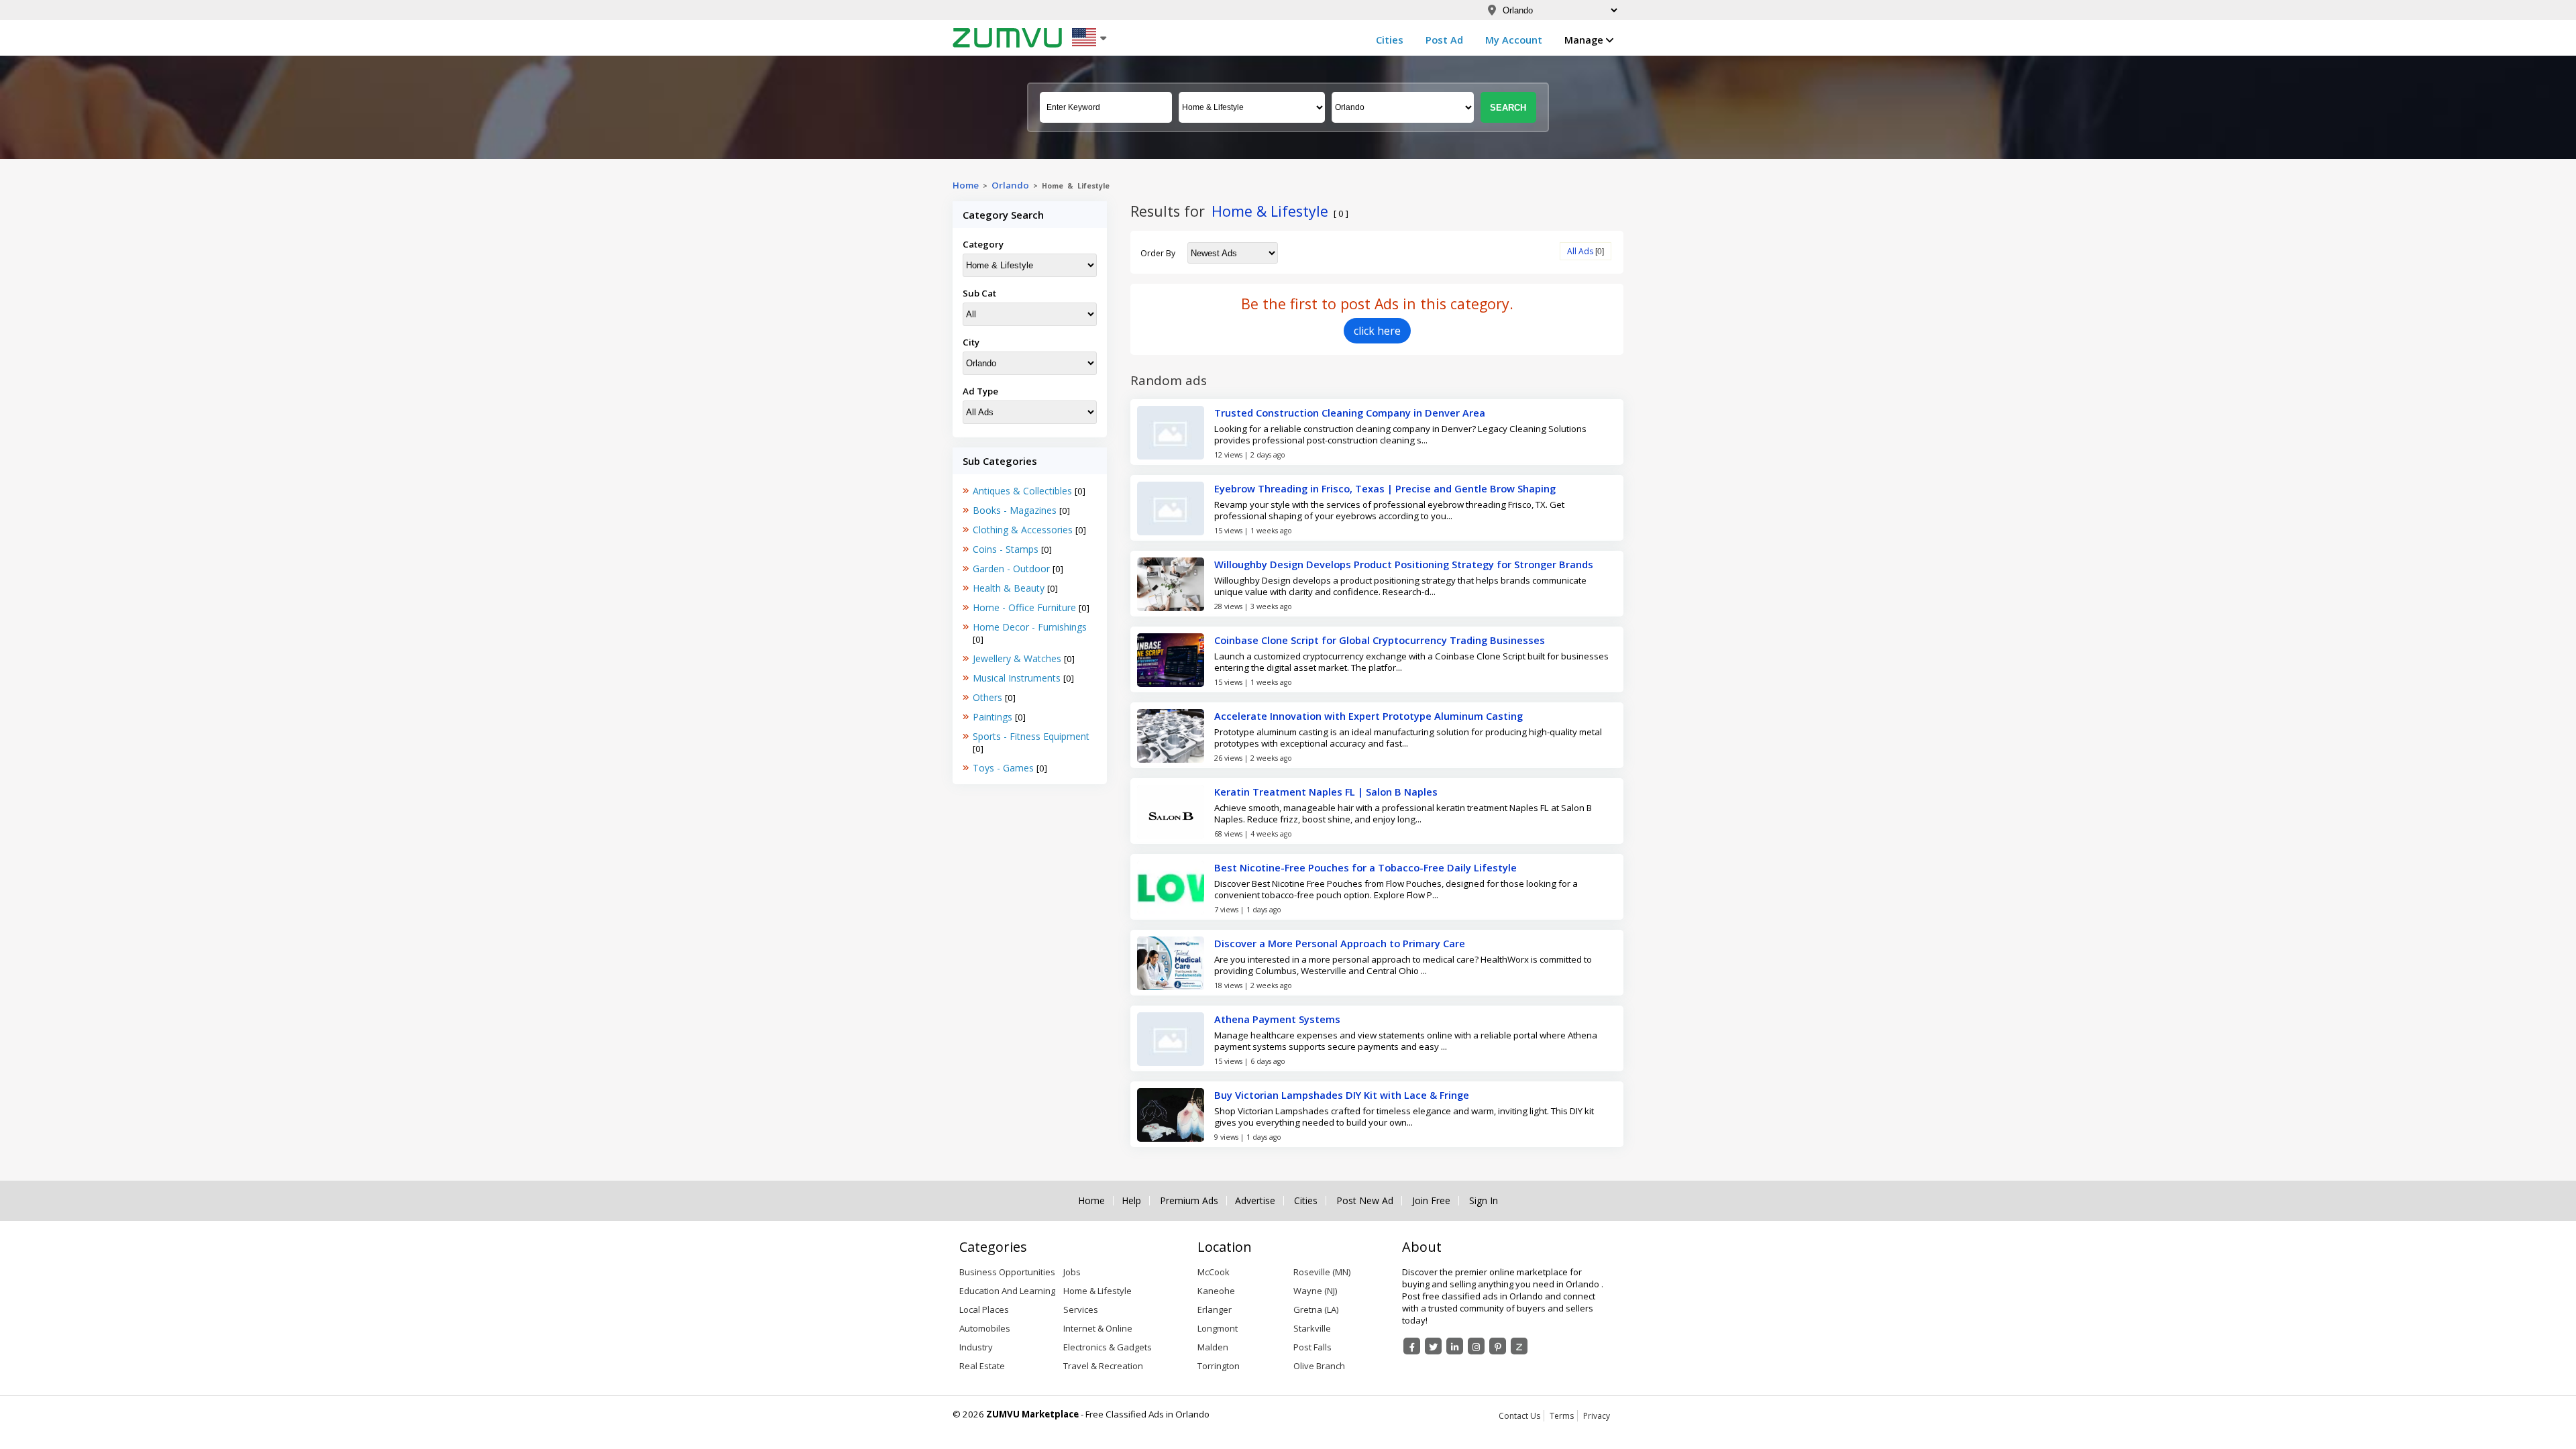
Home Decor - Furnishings (1030, 627)
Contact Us (1519, 1416)
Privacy (1597, 1416)
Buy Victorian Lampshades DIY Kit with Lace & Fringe (1342, 1095)
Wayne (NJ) (1315, 1291)
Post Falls (1312, 1347)
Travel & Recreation (1103, 1366)
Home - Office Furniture (1026, 607)
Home (966, 185)
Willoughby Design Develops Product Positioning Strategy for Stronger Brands (1404, 564)
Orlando (1010, 185)
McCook (1214, 1272)
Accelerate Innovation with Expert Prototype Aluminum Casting (1368, 716)
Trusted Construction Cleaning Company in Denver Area (1350, 413)
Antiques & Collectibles (1024, 491)
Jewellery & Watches (1018, 658)
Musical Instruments (1018, 678)
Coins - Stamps (1007, 549)
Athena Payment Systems (1277, 1019)
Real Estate (982, 1366)
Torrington (1219, 1366)
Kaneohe (1216, 1291)
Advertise (1255, 1201)
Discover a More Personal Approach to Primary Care (1340, 943)
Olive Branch (1319, 1366)
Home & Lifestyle (1097, 1291)
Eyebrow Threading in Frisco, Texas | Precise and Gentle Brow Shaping (1385, 488)
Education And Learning (1007, 1291)
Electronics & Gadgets (1108, 1347)
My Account (1514, 40)
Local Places (984, 1309)
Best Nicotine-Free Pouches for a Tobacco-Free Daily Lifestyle (1365, 867)
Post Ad (1444, 40)
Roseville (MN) (1322, 1272)
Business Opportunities (1007, 1272)
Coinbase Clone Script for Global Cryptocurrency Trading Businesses (1380, 640)
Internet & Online (1098, 1328)
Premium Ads (1189, 1201)
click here (1377, 331)
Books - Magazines (1016, 510)
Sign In (1484, 1201)
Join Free (1431, 1201)
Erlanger (1215, 1309)
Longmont (1218, 1328)
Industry (976, 1347)
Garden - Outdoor (1013, 569)
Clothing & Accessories (1024, 530)
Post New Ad (1365, 1201)
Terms (1562, 1416)
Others (989, 697)
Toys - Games (1005, 768)
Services (1081, 1309)
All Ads (1580, 251)
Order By (1158, 253)
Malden (1213, 1347)
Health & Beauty (1010, 588)
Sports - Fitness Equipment (1031, 736)
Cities (1390, 40)
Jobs (1072, 1272)
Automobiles (985, 1328)
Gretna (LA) (1316, 1309)
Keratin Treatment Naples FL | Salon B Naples (1326, 792)
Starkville (1312, 1328)
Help (1131, 1201)
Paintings (994, 717)
